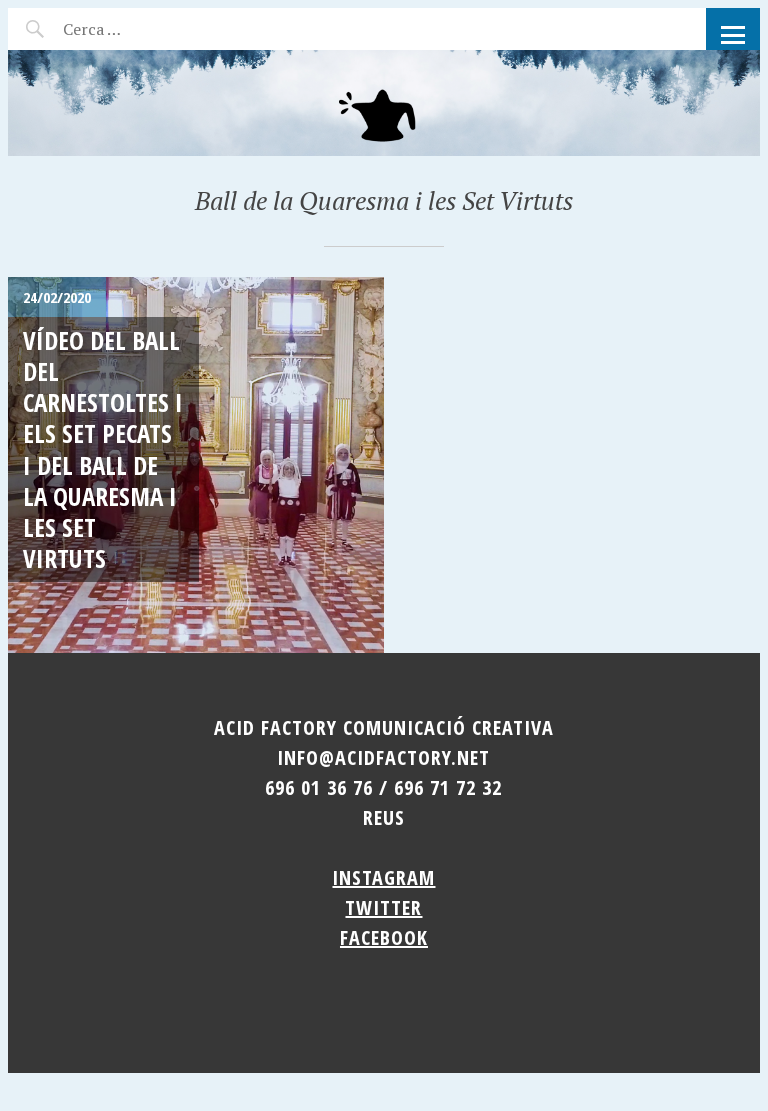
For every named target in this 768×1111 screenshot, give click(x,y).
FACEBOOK (384, 937)
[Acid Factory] (384, 103)
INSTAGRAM (383, 877)
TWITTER (383, 907)
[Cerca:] (145, 29)
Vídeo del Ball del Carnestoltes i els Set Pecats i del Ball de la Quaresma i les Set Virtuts (103, 449)
